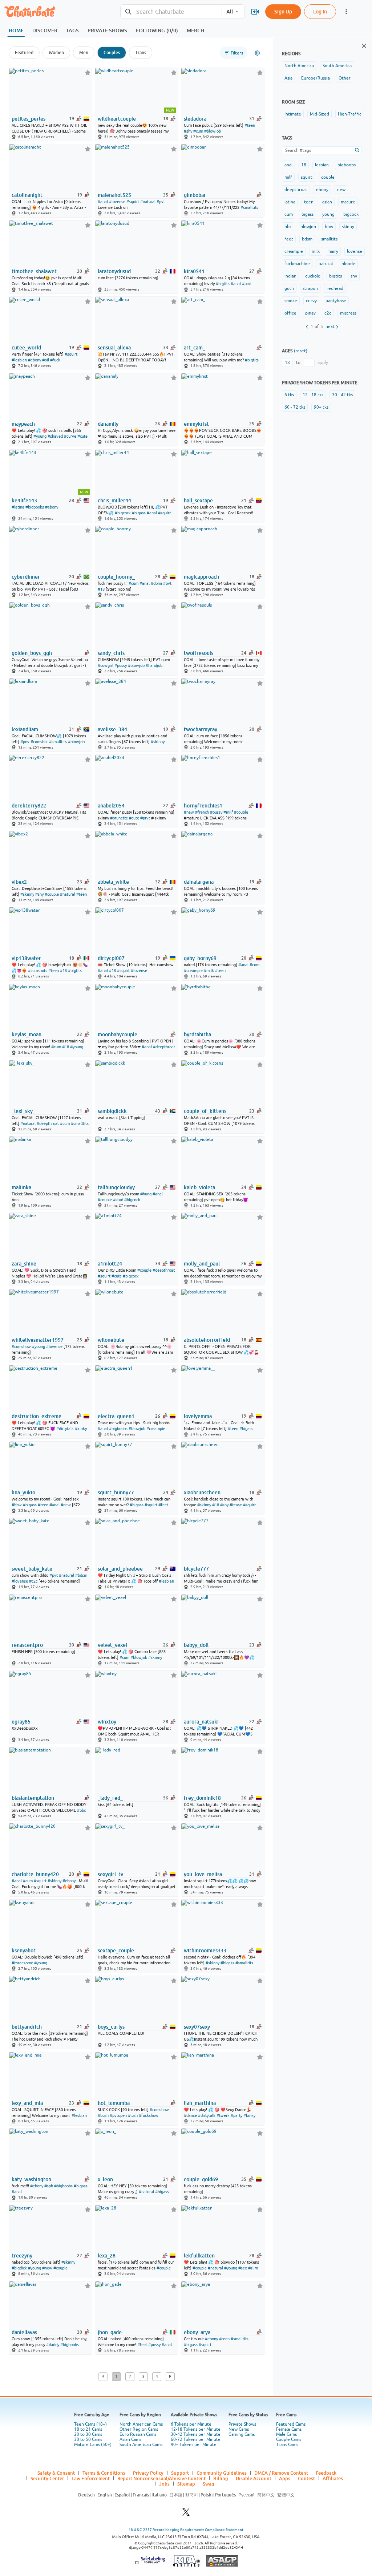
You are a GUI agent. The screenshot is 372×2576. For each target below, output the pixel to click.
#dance (190, 2115)
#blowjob (213, 131)
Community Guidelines (222, 2473)
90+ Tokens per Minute (194, 2445)
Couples (112, 52)
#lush (133, 2115)
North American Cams (141, 2424)
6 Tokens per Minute (191, 2424)
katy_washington (31, 2179)
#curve (70, 436)
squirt (307, 177)
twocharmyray (201, 729)
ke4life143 (24, 501)
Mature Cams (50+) (93, 2445)
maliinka (21, 1187)
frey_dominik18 (202, 1798)
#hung (146, 1194)
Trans (141, 52)
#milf (228, 812)
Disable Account (254, 2478)
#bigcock (123, 513)
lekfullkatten (199, 2256)
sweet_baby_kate (32, 1569)
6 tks (289, 395)
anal (288, 165)
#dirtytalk (65, 1429)
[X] (186, 2514)
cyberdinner (26, 577)
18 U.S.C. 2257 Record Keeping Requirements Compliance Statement (186, 2530)
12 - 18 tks (313, 395)
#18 (101, 589)
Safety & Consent (56, 2473)
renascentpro (27, 1645)
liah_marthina (200, 2103)
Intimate (293, 114)
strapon (310, 288)
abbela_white (113, 882)
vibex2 (19, 882)
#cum (198, 131)
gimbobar (195, 195)
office (290, 313)
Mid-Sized (320, 114)
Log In (320, 11)
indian (290, 276)
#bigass (139, 513)
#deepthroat (164, 1047)
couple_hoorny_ (116, 577)
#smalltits (249, 207)
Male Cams (286, 2434)
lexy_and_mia (27, 2103)
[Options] (257, 53)
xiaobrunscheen (202, 1492)
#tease (236, 1505)
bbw (329, 227)
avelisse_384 (112, 729)
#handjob (154, 665)
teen (309, 202)
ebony (322, 190)
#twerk (223, 2115)
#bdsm (81, 1575)
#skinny (158, 742)
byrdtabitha (197, 1034)
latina (290, 202)
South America (337, 66)
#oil (46, 360)
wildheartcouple (117, 119)
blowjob (308, 227)
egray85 (21, 1722)
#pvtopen (118, 2115)
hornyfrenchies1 (203, 806)
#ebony (35, 360)
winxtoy (107, 1722)
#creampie (193, 971)
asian (327, 202)
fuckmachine (297, 264)
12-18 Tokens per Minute (196, 2429)
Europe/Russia (316, 78)
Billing (221, 2478)
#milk (209, 971)
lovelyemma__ (200, 1416)
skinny (348, 227)
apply (323, 362)
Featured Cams (291, 2424)
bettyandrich (27, 2027)
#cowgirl (106, 665)
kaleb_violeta (199, 1187)
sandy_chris (111, 653)
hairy (333, 251)
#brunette (119, 818)
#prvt (247, 284)
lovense (355, 251)
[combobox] (171, 12)
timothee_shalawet (34, 271)
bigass (308, 214)
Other (345, 78)
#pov (25, 742)
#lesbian (19, 360)
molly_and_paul (202, 1264)
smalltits (329, 239)
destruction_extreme (37, 1416)
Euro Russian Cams (138, 2434)
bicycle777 (196, 1569)
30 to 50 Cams (88, 2439)
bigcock (351, 214)
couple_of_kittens (205, 1111)
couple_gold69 (201, 2179)
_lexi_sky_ (23, 1111)
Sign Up (283, 11)
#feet (163, 1505)
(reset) (301, 351)
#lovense (117, 202)
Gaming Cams (242, 2434)
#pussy (121, 665)
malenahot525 (114, 195)
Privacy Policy (148, 2473)
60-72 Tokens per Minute (196, 2439)
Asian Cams (130, 2439)
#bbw (17, 1505)
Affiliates (333, 2478)
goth (289, 288)
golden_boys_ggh (32, 653)
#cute (82, 436)
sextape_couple (116, 1951)
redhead (335, 288)
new (341, 190)
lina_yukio (23, 1492)
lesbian (322, 165)
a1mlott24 (110, 1264)
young (328, 214)
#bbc (81, 1810)
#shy (188, 131)
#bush (103, 2115)
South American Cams (141, 2445)
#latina (18, 507)
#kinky (81, 1429)
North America (299, 66)
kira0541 (194, 271)
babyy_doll (196, 1645)
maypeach (23, 424)
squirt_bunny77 (116, 1492)
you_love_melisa (203, 1874)
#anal (103, 202)
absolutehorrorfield (207, 1340)
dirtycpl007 (111, 958)
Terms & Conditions (104, 2473)
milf (288, 177)
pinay (310, 313)
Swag (209, 2484)
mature (348, 202)
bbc (288, 227)
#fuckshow (149, 2115)
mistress (348, 313)
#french (202, 812)
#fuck (55, 360)
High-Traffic (350, 114)
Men (84, 52)
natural (326, 264)
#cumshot (39, 742)
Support (180, 2473)
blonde (348, 264)
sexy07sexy (197, 2027)
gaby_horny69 (200, 958)
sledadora (195, 119)
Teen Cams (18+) (90, 2424)
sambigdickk (112, 1111)
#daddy (53, 2345)
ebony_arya (197, 2332)
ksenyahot (24, 1951)
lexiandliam (25, 729)
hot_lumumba (114, 2103)
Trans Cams (287, 2445)
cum (289, 214)
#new (189, 812)
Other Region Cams (139, 2429)
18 (304, 165)
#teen (250, 125)
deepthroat (296, 190)
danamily (108, 424)
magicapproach (201, 577)
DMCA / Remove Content (281, 2473)
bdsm (307, 239)
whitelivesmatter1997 (38, 1340)
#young (40, 436)
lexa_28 (107, 2256)
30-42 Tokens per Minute (196, 2434)
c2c (328, 313)
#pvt (161, 202)
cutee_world (26, 348)
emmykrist (196, 424)
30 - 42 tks (342, 395)
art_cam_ (195, 348)
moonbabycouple (118, 1034)
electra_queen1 (116, 1416)
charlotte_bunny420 (35, 1874)
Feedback (326, 2473)
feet (289, 239)
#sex (243, 2268)
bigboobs (347, 165)
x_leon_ (107, 2179)
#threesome (22, 1963)
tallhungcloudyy (116, 1187)
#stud (118, 1200)
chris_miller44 (114, 501)
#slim (253, 2268)
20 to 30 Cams (88, 2434)
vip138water (26, 958)
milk (316, 251)
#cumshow (21, 1346)
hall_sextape (198, 501)
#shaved (55, 436)
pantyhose (336, 301)
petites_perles (29, 119)
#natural (148, 202)
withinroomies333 (205, 1951)
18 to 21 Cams (88, 2429)
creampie (294, 251)
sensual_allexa (114, 348)
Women (56, 52)
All (230, 12)
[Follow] (88, 72)
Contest (306, 2478)
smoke (291, 301)
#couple (241, 812)
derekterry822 (29, 806)
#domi (156, 583)
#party (236, 2115)
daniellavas (24, 2332)
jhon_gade (110, 2332)
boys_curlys (111, 2027)
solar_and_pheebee (120, 1569)
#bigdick (19, 2268)
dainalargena (199, 882)
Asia (288, 78)
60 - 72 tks (295, 407)
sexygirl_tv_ (112, 1874)
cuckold (313, 276)
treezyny (22, 2256)
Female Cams (289, 2429)
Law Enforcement (91, 2478)
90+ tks (321, 407)
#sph (49, 2186)
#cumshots (38, 971)
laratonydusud (114, 271)
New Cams (239, 2429)
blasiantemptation (33, 1798)
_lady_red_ (110, 1798)
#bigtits (223, 284)
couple (328, 177)
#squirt (133, 202)
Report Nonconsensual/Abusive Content (161, 2478)
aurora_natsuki (201, 1722)
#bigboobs (35, 507)
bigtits (335, 276)
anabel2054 (111, 806)
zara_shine (24, 1264)
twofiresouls (199, 653)
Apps (285, 2478)
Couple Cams (289, 2439)
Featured (24, 52)
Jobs (164, 2484)
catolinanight (27, 195)
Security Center (47, 2478)
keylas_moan (27, 1034)
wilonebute (111, 1340)
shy (354, 276)
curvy (311, 301)
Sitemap (186, 2484)
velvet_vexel (112, 1645)
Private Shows (242, 2424)
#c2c (33, 1581)
